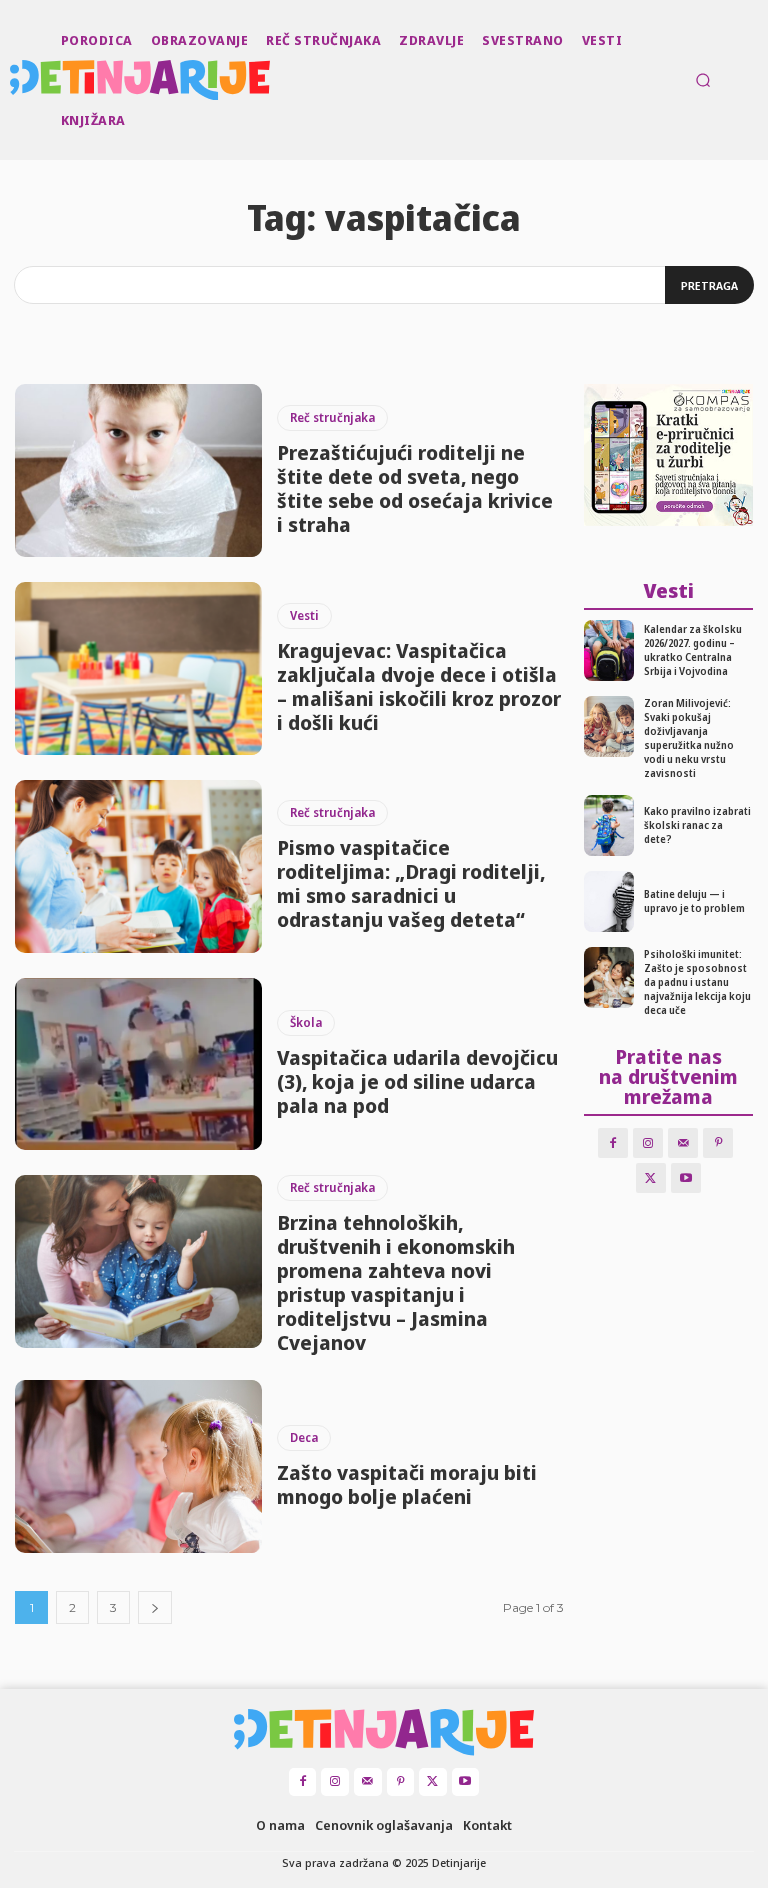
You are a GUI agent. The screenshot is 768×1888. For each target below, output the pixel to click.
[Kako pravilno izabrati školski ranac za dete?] (609, 825)
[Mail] (683, 1143)
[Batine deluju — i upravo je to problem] (609, 901)
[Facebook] (613, 1143)
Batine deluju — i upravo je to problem (694, 901)
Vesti (304, 615)
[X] (651, 1178)
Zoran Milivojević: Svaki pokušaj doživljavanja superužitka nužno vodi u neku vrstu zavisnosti (689, 738)
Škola (306, 1022)
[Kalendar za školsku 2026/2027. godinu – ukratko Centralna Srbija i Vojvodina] (609, 650)
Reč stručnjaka (332, 417)
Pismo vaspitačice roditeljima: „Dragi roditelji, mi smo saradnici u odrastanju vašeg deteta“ (411, 883)
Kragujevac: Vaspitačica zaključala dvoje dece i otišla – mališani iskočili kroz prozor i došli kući (419, 686)
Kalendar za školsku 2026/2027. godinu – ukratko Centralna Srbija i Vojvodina (693, 650)
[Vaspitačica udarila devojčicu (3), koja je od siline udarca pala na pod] (138, 1064)
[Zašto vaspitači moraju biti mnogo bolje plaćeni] (138, 1466)
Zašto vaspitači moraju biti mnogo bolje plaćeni (407, 1484)
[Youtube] (686, 1178)
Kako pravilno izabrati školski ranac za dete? (697, 825)
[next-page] (155, 1607)
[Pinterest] (718, 1143)
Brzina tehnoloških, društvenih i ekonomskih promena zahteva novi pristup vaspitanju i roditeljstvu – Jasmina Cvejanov (396, 1282)
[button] (703, 80)
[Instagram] (648, 1143)
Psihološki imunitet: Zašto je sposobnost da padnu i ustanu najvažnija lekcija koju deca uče (697, 982)
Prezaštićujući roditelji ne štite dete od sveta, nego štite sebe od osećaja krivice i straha (415, 488)
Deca (304, 1437)
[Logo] (12, 80)
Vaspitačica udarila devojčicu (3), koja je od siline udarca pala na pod (417, 1081)
